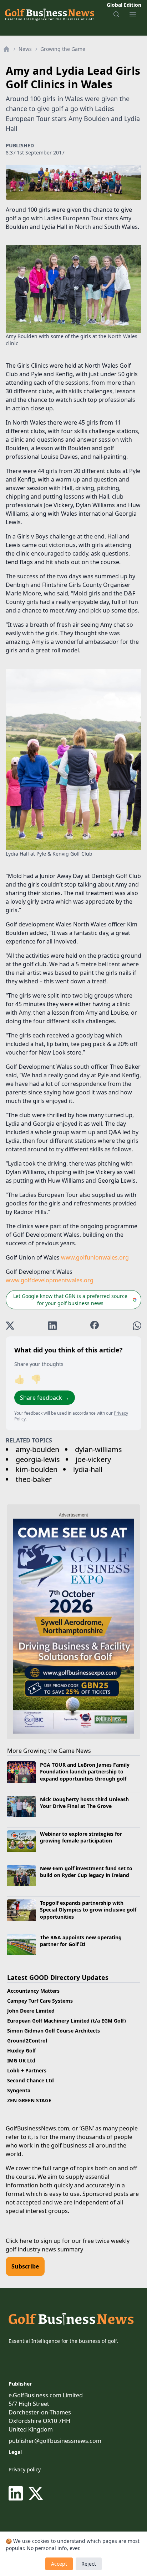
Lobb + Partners (27, 2070)
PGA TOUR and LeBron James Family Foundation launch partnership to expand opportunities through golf (85, 1772)
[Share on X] (10, 1326)
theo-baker (34, 1479)
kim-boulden (37, 1469)
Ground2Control (27, 2041)
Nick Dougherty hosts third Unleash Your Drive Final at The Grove (84, 1803)
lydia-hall (88, 1469)
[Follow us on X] (36, 2493)
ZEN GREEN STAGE (29, 2100)
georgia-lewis (38, 1459)
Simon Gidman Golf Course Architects (54, 2031)
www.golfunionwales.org (95, 1257)
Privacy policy (25, 2469)
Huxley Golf (21, 2051)
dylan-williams (98, 1449)
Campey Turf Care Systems (40, 2001)
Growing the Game (63, 49)
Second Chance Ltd (31, 2080)
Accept (59, 2564)
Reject (89, 2564)
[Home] (6, 49)
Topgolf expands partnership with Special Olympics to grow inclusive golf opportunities (88, 1910)
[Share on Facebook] (95, 1326)
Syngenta (19, 2090)
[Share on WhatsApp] (137, 1326)
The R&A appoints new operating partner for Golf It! (81, 1941)
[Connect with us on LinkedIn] (17, 2493)
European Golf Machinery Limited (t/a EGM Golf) (67, 2021)
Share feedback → (45, 1398)
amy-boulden (37, 1449)
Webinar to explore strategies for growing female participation (81, 1837)
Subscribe (25, 2266)
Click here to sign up (33, 2241)
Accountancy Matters (33, 1991)
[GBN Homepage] (49, 14)
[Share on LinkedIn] (52, 1326)
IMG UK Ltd (21, 2060)
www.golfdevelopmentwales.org (50, 1280)
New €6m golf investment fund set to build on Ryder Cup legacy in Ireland (86, 1872)
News (25, 49)
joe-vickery (93, 1459)
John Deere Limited (31, 2011)
